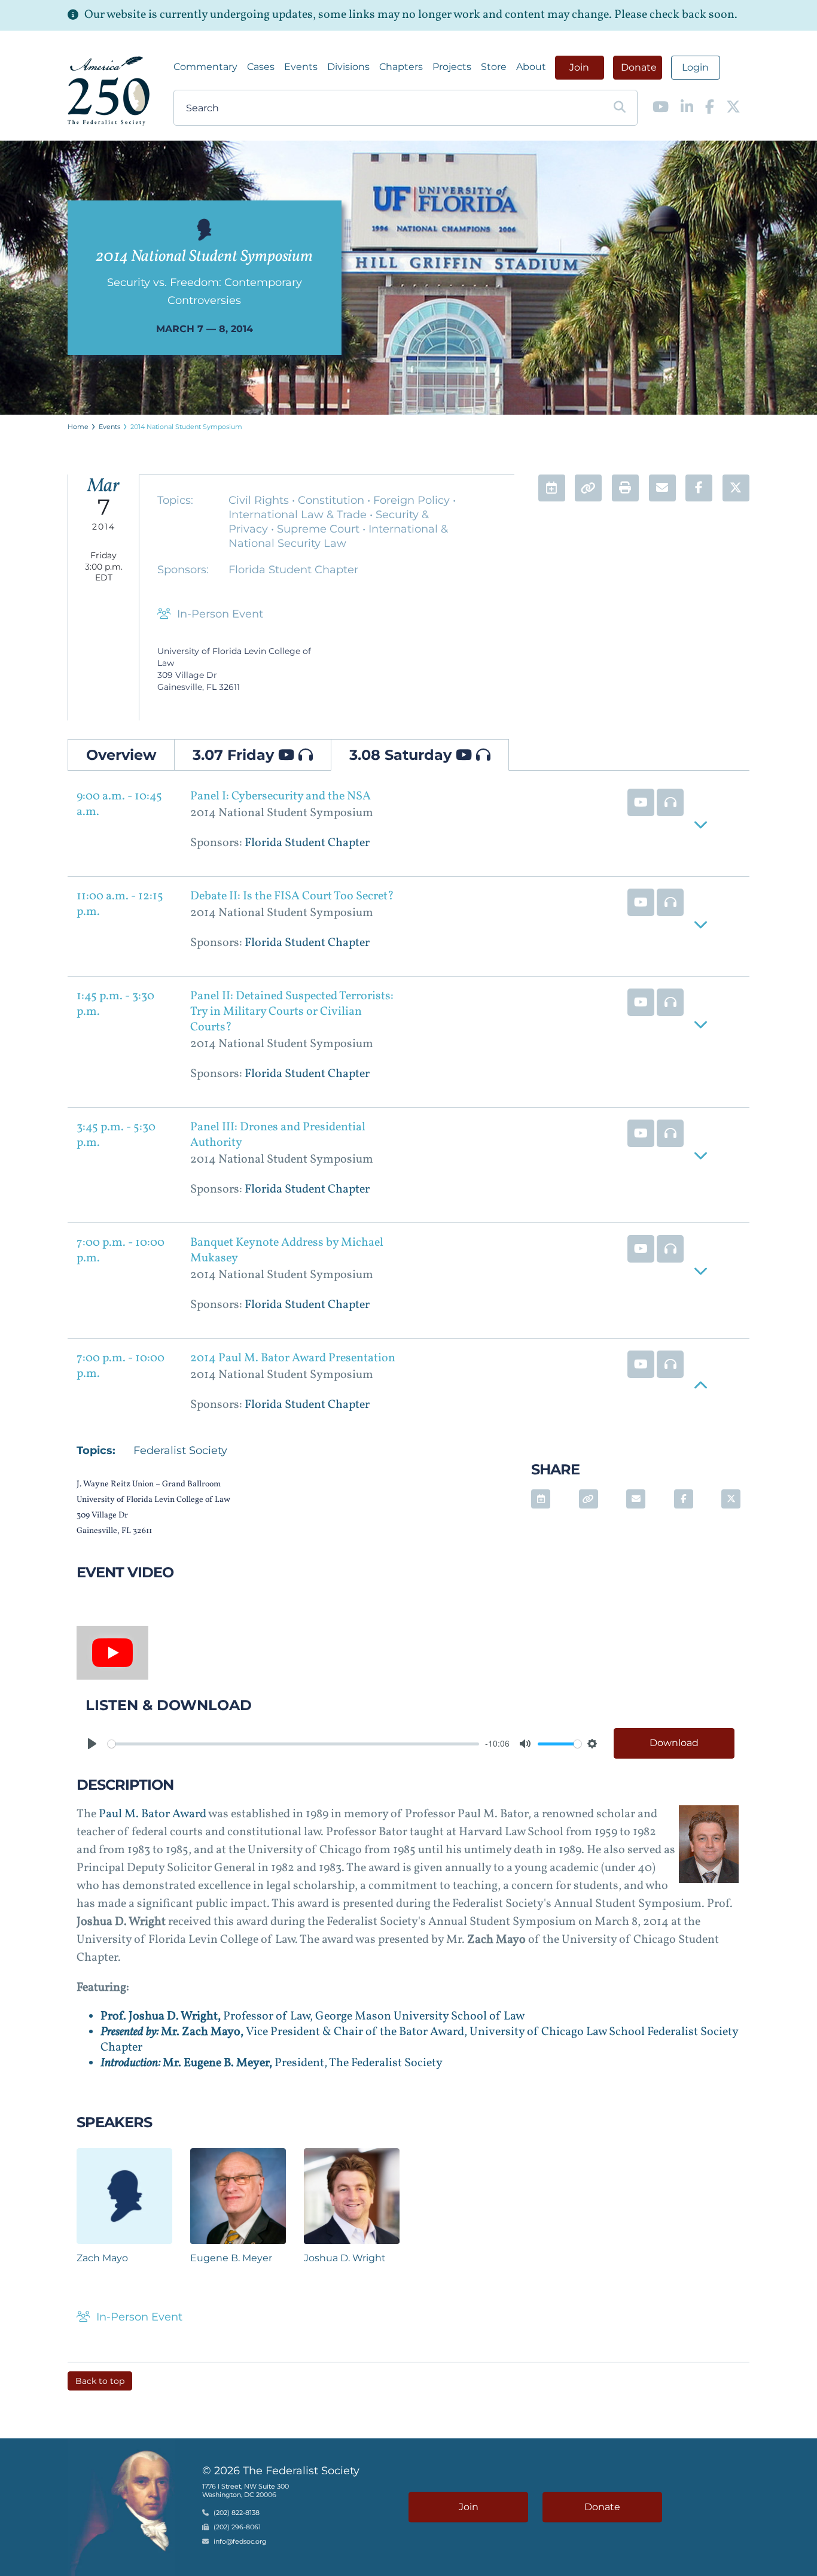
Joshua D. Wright (345, 2258)
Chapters (401, 67)
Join (579, 67)
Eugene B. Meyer (231, 2258)
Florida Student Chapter (293, 570)
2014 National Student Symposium (186, 427)
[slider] (293, 1744)
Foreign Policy (413, 500)
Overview (121, 755)
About (531, 67)
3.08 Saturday (403, 755)
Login (695, 67)
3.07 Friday (235, 755)
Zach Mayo (102, 2258)
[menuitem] (205, 67)
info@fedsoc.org (240, 2542)
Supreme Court (320, 529)
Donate (639, 67)
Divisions (348, 67)
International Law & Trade (299, 515)
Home (78, 427)
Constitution (333, 500)
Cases (261, 67)
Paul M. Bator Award (153, 1814)
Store (494, 67)
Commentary (205, 67)
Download (674, 1743)
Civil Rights (260, 500)
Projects (452, 67)
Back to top (100, 2381)
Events (301, 67)
